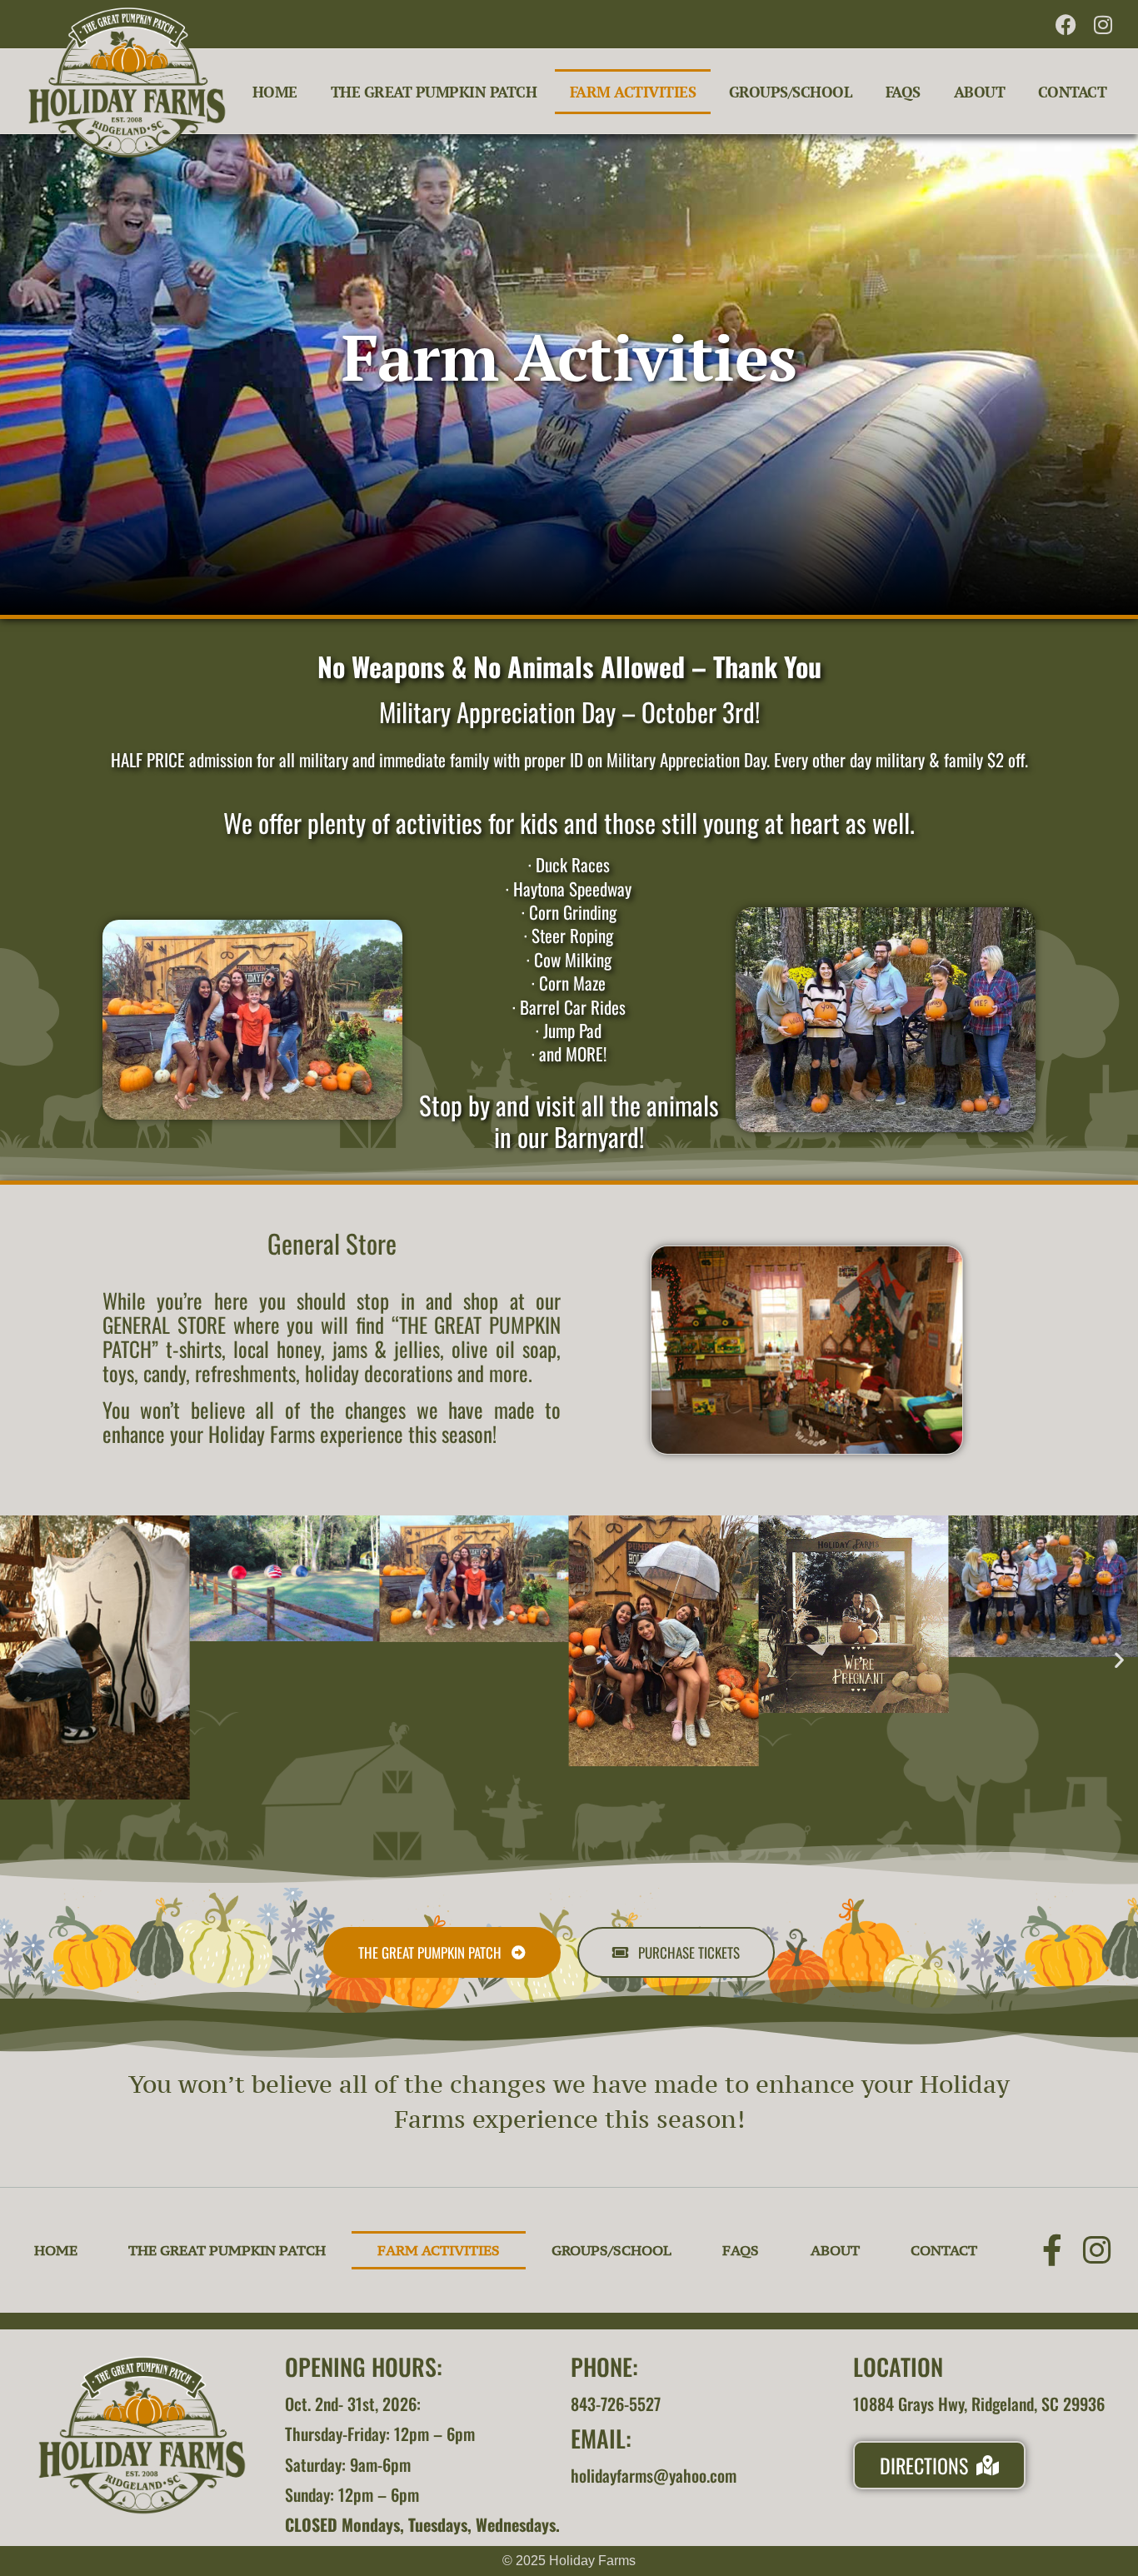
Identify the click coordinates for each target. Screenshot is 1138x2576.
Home (275, 92)
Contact (1073, 92)
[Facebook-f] (1052, 2250)
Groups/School (791, 92)
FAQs (903, 92)
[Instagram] (1103, 24)
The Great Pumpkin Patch (434, 92)
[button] (19, 1660)
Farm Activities (633, 92)
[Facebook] (1066, 24)
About (980, 92)
